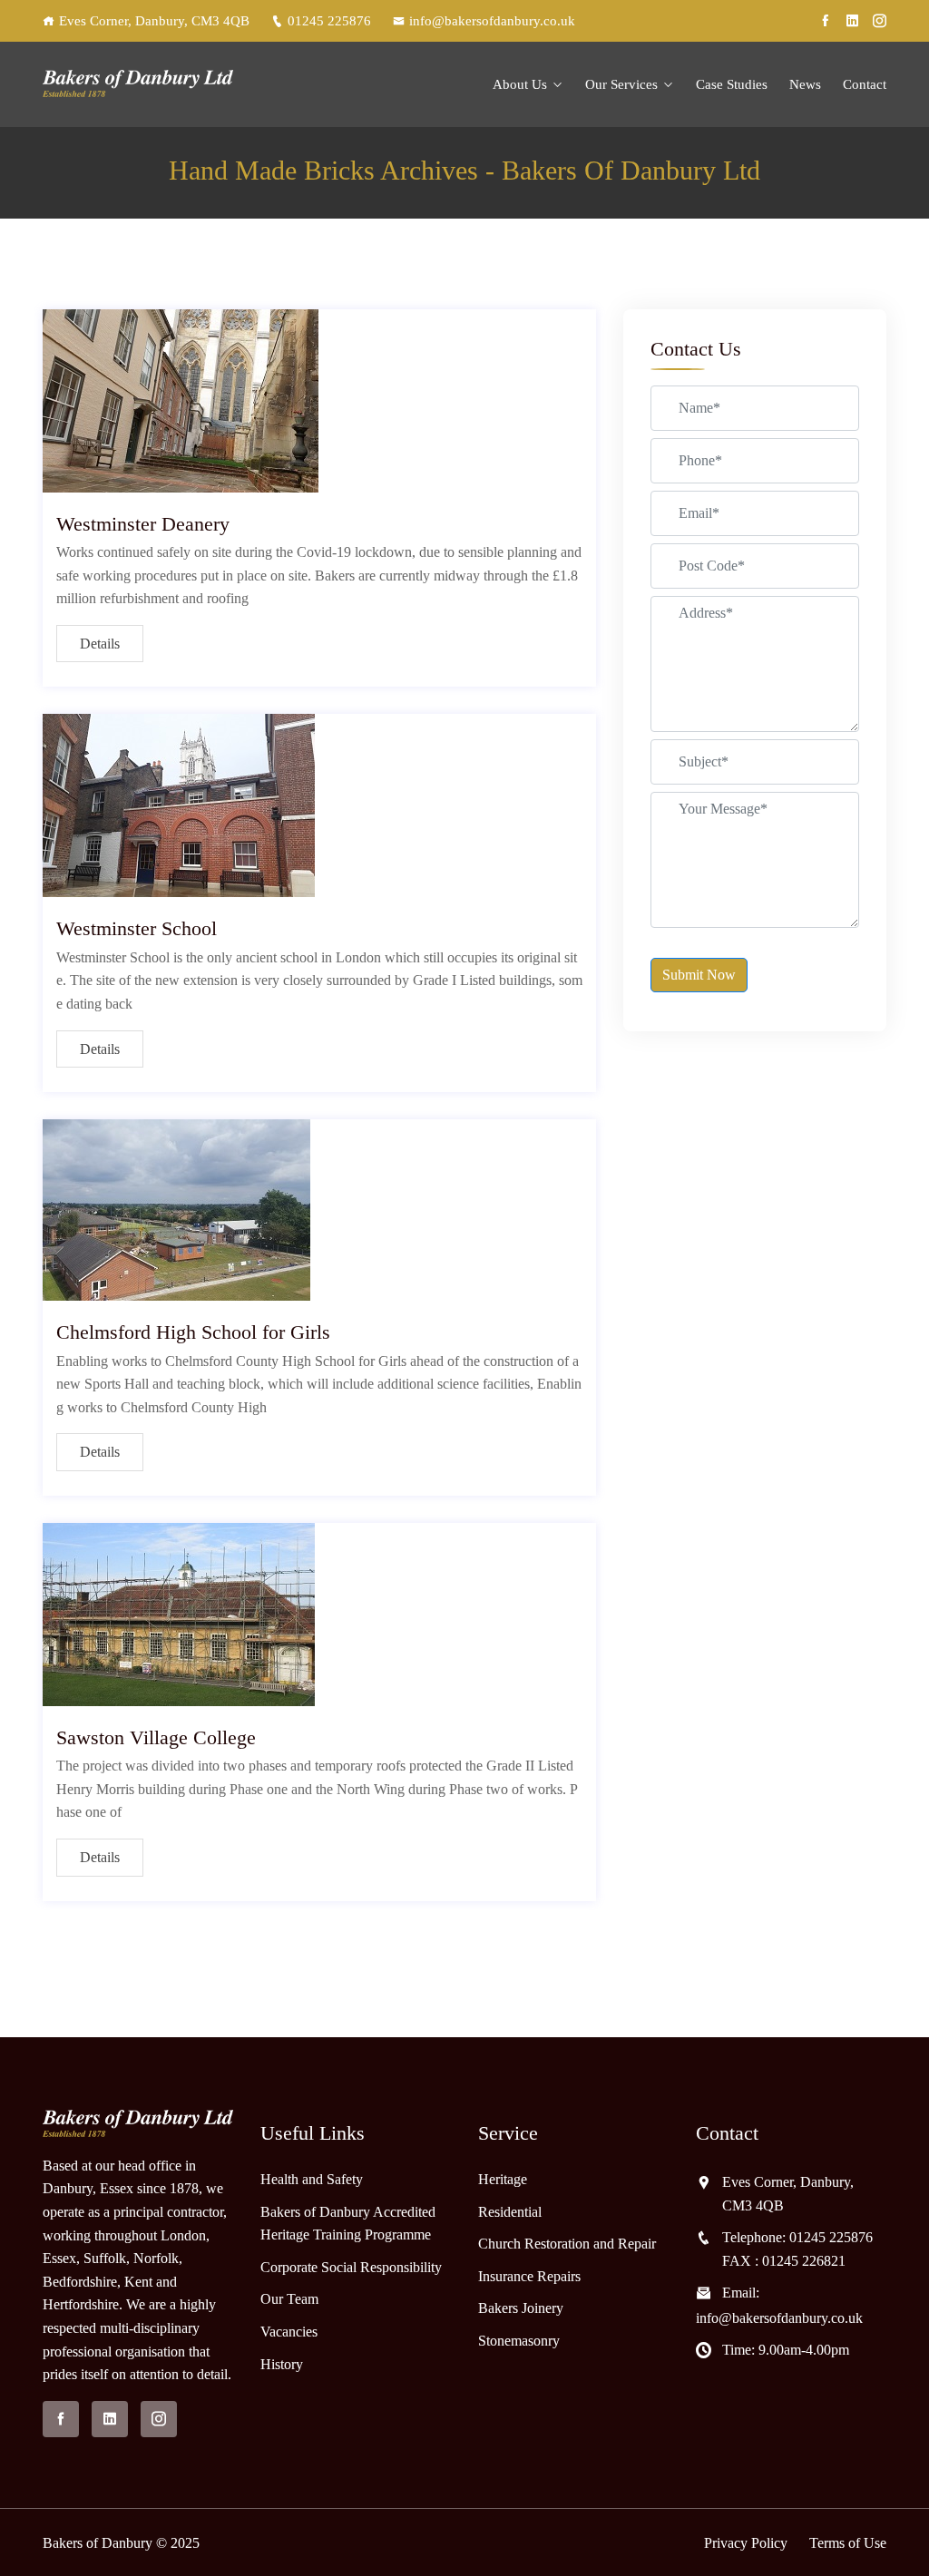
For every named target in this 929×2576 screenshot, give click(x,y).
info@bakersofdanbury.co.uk (492, 21)
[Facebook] (825, 21)
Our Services (621, 84)
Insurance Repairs (529, 2276)
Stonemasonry (519, 2341)
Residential (510, 2212)
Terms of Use (848, 2543)
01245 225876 (329, 21)
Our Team (289, 2299)
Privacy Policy (746, 2543)
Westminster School (137, 928)
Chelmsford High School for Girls (193, 1332)
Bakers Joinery (521, 2308)
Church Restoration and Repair (567, 2244)
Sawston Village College (156, 1737)
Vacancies (289, 2332)
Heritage (503, 2179)
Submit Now (699, 975)
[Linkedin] (852, 21)
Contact (865, 84)
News (805, 84)
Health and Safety (312, 2179)
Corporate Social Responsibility (351, 2267)
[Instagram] (880, 21)
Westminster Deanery (143, 524)
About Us (520, 84)
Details (100, 644)
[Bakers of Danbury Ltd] (138, 84)
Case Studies (732, 84)
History (282, 2364)
